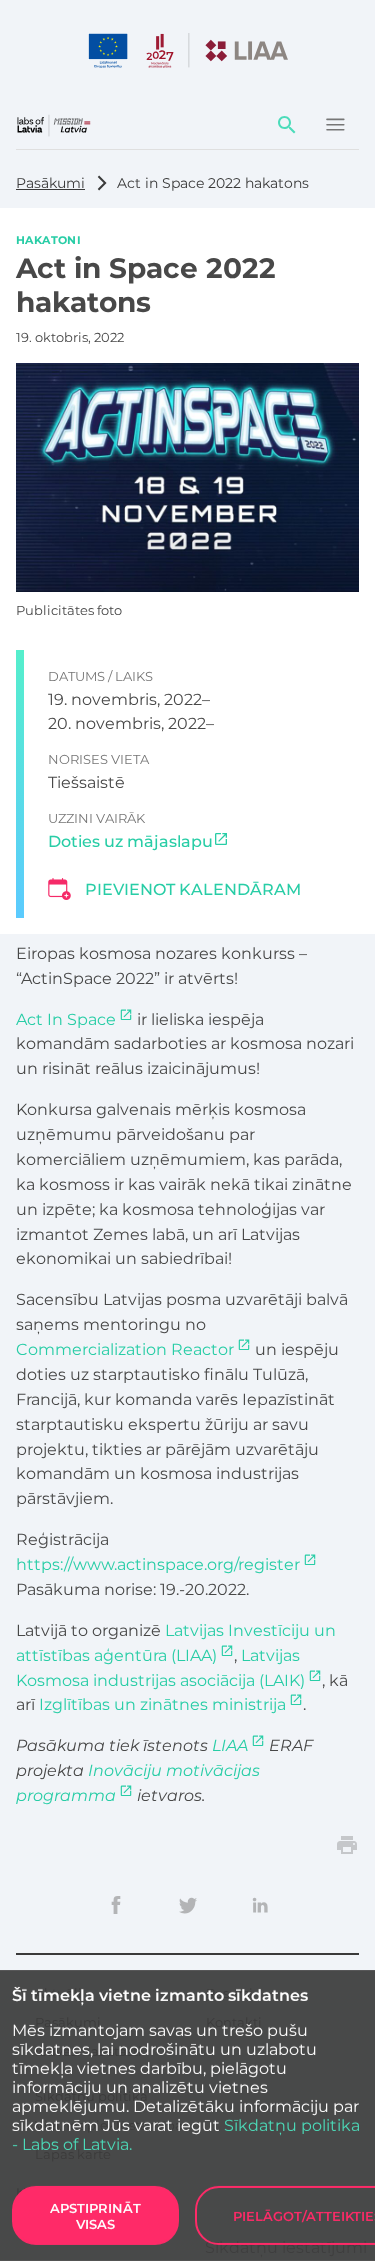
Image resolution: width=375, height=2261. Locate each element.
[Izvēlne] (335, 125)
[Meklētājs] (287, 125)
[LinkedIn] (260, 1905)
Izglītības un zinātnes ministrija (162, 1704)
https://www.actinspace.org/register (158, 1564)
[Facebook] (116, 1905)
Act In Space (66, 1019)
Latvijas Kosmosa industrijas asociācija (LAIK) (160, 1668)
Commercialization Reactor (125, 1349)
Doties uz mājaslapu (130, 841)
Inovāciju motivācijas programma (138, 1783)
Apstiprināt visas (95, 2216)
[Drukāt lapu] (347, 1845)
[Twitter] (188, 1905)
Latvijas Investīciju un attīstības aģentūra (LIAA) (176, 1643)
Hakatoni (48, 239)
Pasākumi (50, 183)
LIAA (230, 1745)
